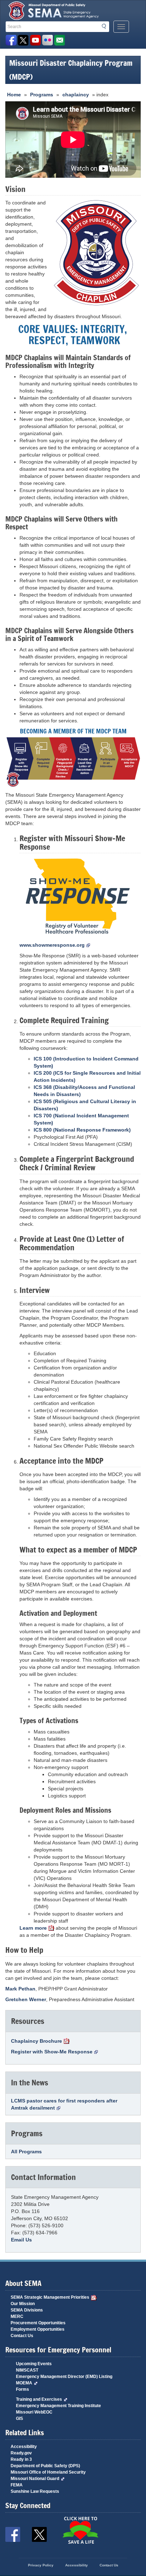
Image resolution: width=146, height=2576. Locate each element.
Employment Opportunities (38, 2329)
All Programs (26, 2152)
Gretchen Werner (26, 1999)
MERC (17, 2316)
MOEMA (24, 2383)
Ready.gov (21, 2453)
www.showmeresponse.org (52, 945)
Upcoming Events (34, 2364)
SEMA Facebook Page (11, 40)
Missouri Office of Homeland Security (48, 2472)
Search (106, 26)
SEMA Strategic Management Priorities (50, 2297)
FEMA (17, 2485)
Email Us (21, 2240)
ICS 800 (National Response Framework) (82, 1130)
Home (14, 95)
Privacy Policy (41, 2565)
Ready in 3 (21, 2459)
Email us (59, 40)
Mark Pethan (20, 1989)
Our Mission (23, 2304)
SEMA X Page (23, 40)
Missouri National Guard (35, 2479)
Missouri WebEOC (34, 2412)
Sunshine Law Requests (35, 2491)
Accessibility (24, 2447)
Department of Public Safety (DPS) (45, 2466)
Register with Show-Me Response (52, 2052)
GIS (19, 2419)
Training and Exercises (39, 2399)
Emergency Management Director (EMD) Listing (64, 2377)
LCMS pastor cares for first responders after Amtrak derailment (64, 2104)
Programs (42, 95)
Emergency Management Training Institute (58, 2406)
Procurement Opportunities (38, 2323)
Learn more (33, 1928)
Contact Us (22, 2336)
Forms (23, 2389)
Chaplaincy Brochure (36, 2041)
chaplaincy (76, 95)
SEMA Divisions (27, 2310)
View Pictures (47, 40)
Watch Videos (35, 40)
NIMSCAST (27, 2370)
